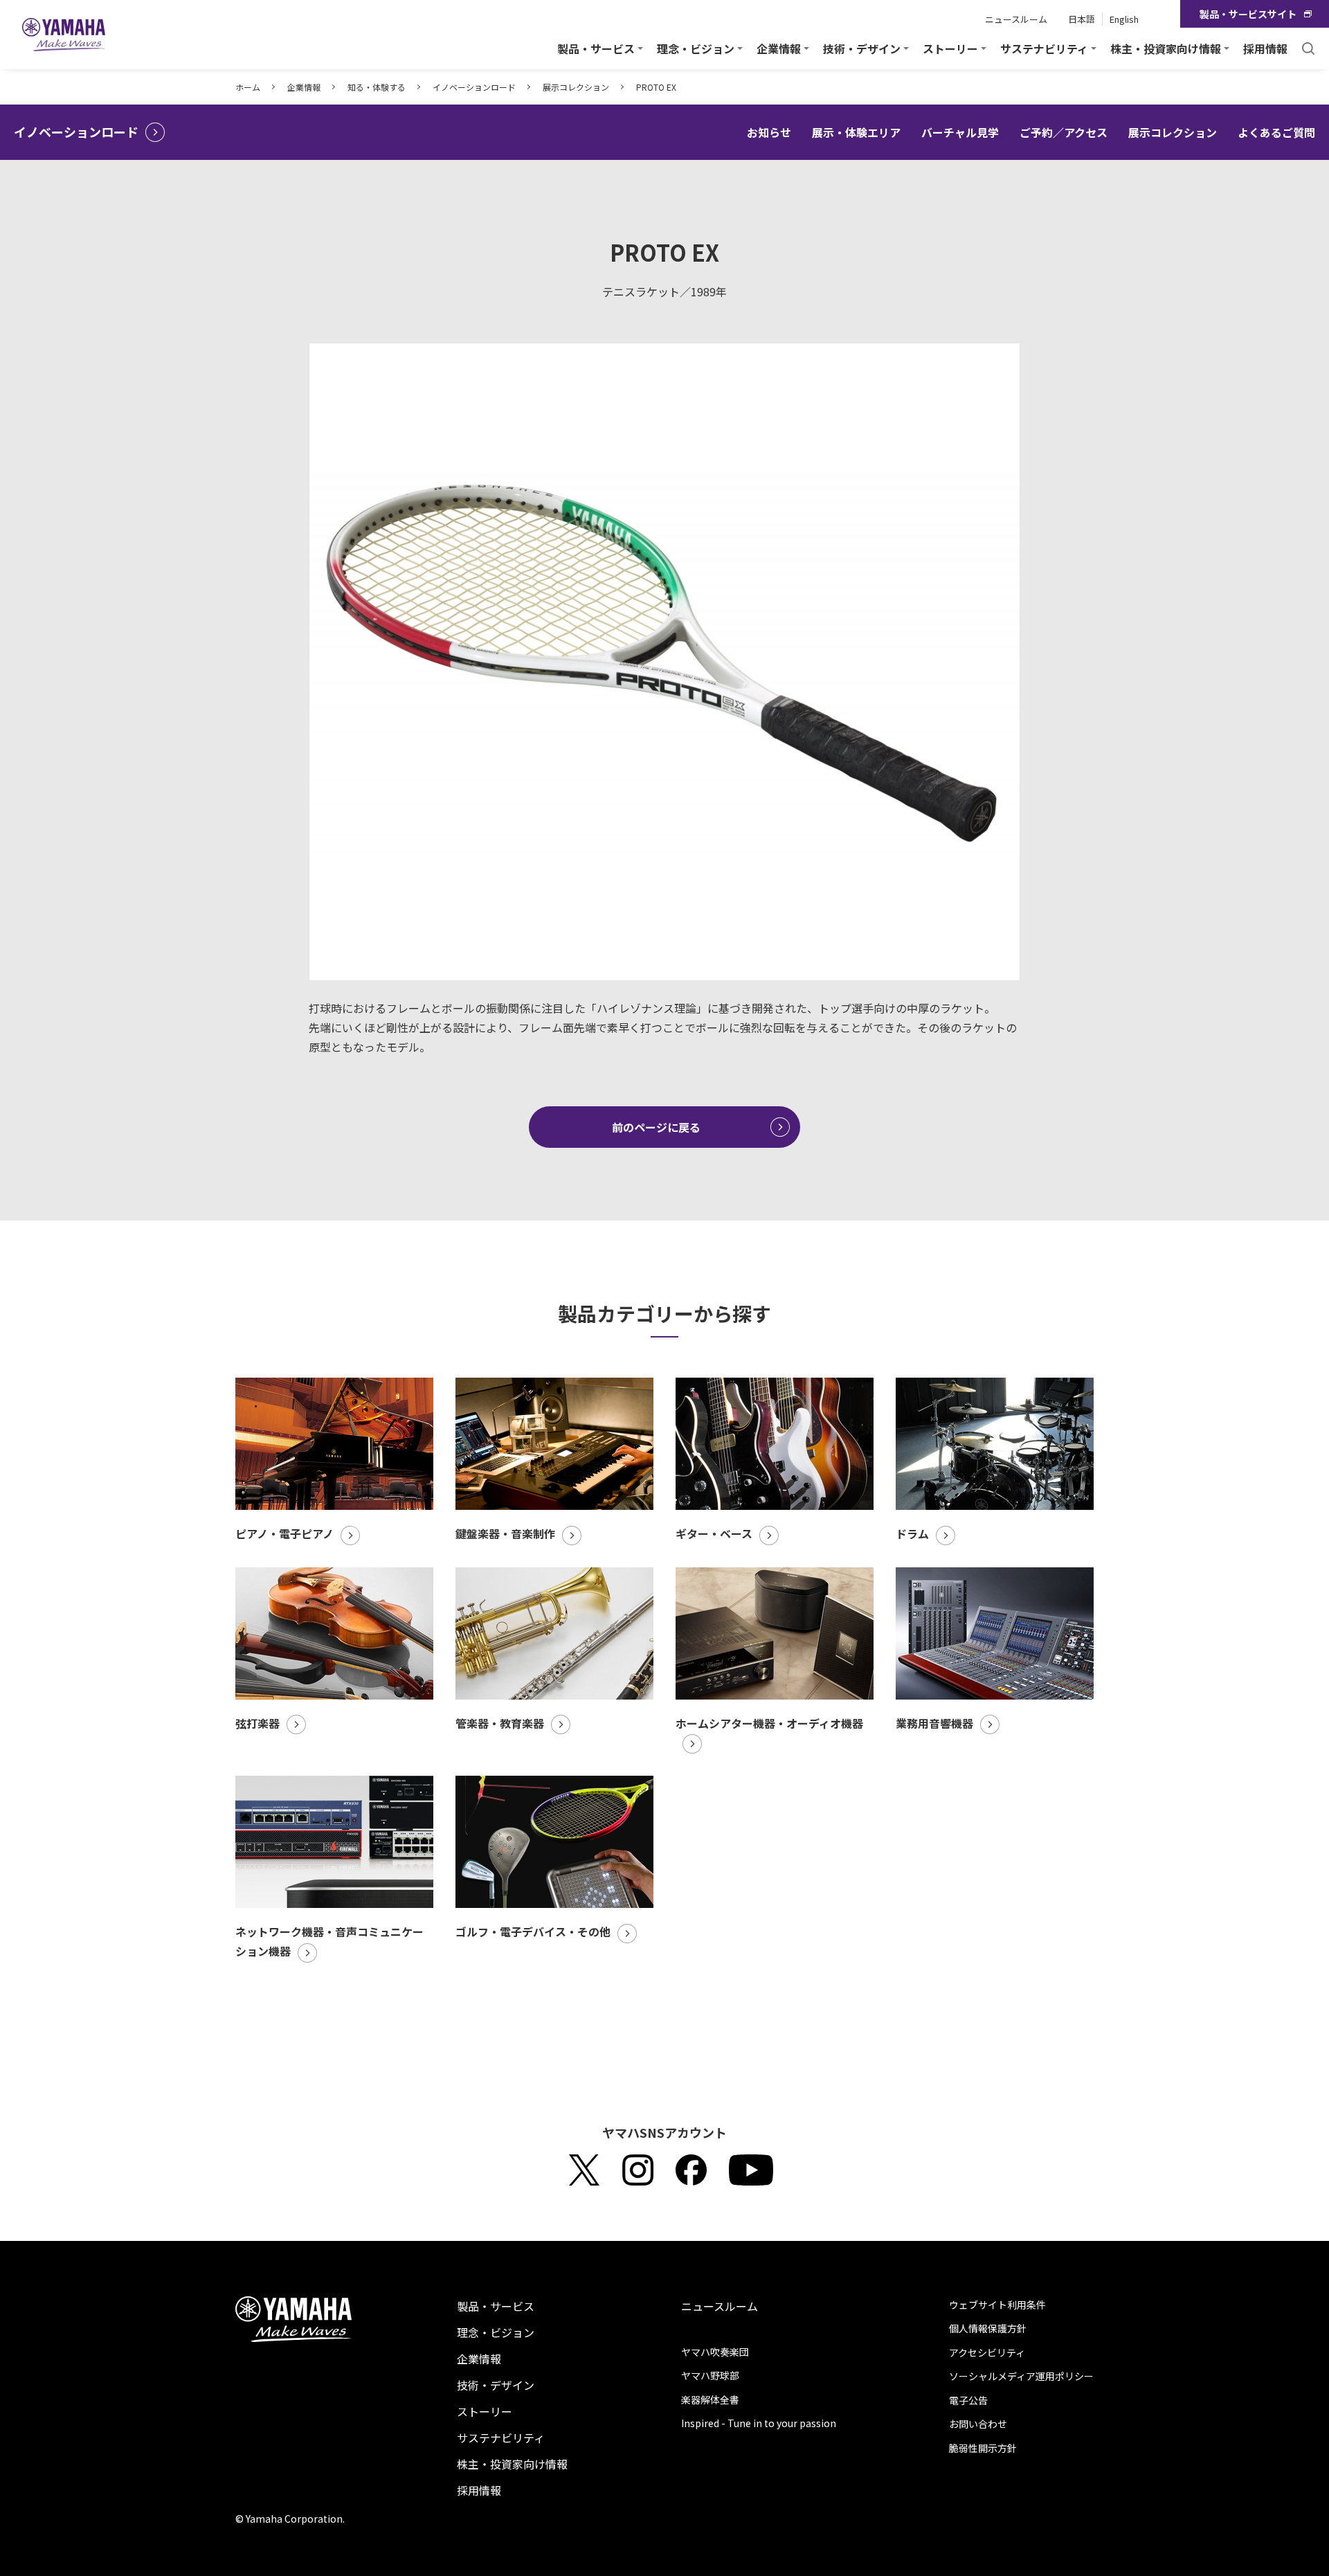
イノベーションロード (474, 87)
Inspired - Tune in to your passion (759, 2423)
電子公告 (968, 2400)
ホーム (248, 87)
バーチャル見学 (960, 132)
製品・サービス (496, 2306)
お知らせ (769, 132)
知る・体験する (377, 87)
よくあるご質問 (1276, 132)
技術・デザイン (496, 2385)
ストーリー (485, 2411)
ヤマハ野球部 (710, 2375)
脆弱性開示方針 (983, 2448)
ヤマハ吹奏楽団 (715, 2352)
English (1124, 19)
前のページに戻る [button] (656, 1127)
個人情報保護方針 (988, 2328)
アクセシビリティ (987, 2352)
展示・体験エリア (856, 132)
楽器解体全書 (710, 2399)
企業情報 (304, 87)
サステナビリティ (501, 2438)
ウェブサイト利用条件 (997, 2305)
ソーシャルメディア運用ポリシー (1021, 2376)
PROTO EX (656, 87)
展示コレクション (576, 87)
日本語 (1082, 19)
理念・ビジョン (496, 2332)
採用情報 (1265, 48)
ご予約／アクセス (1064, 132)
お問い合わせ (978, 2424)
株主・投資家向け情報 (512, 2464)
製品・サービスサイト (1248, 14)
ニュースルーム (1016, 19)
